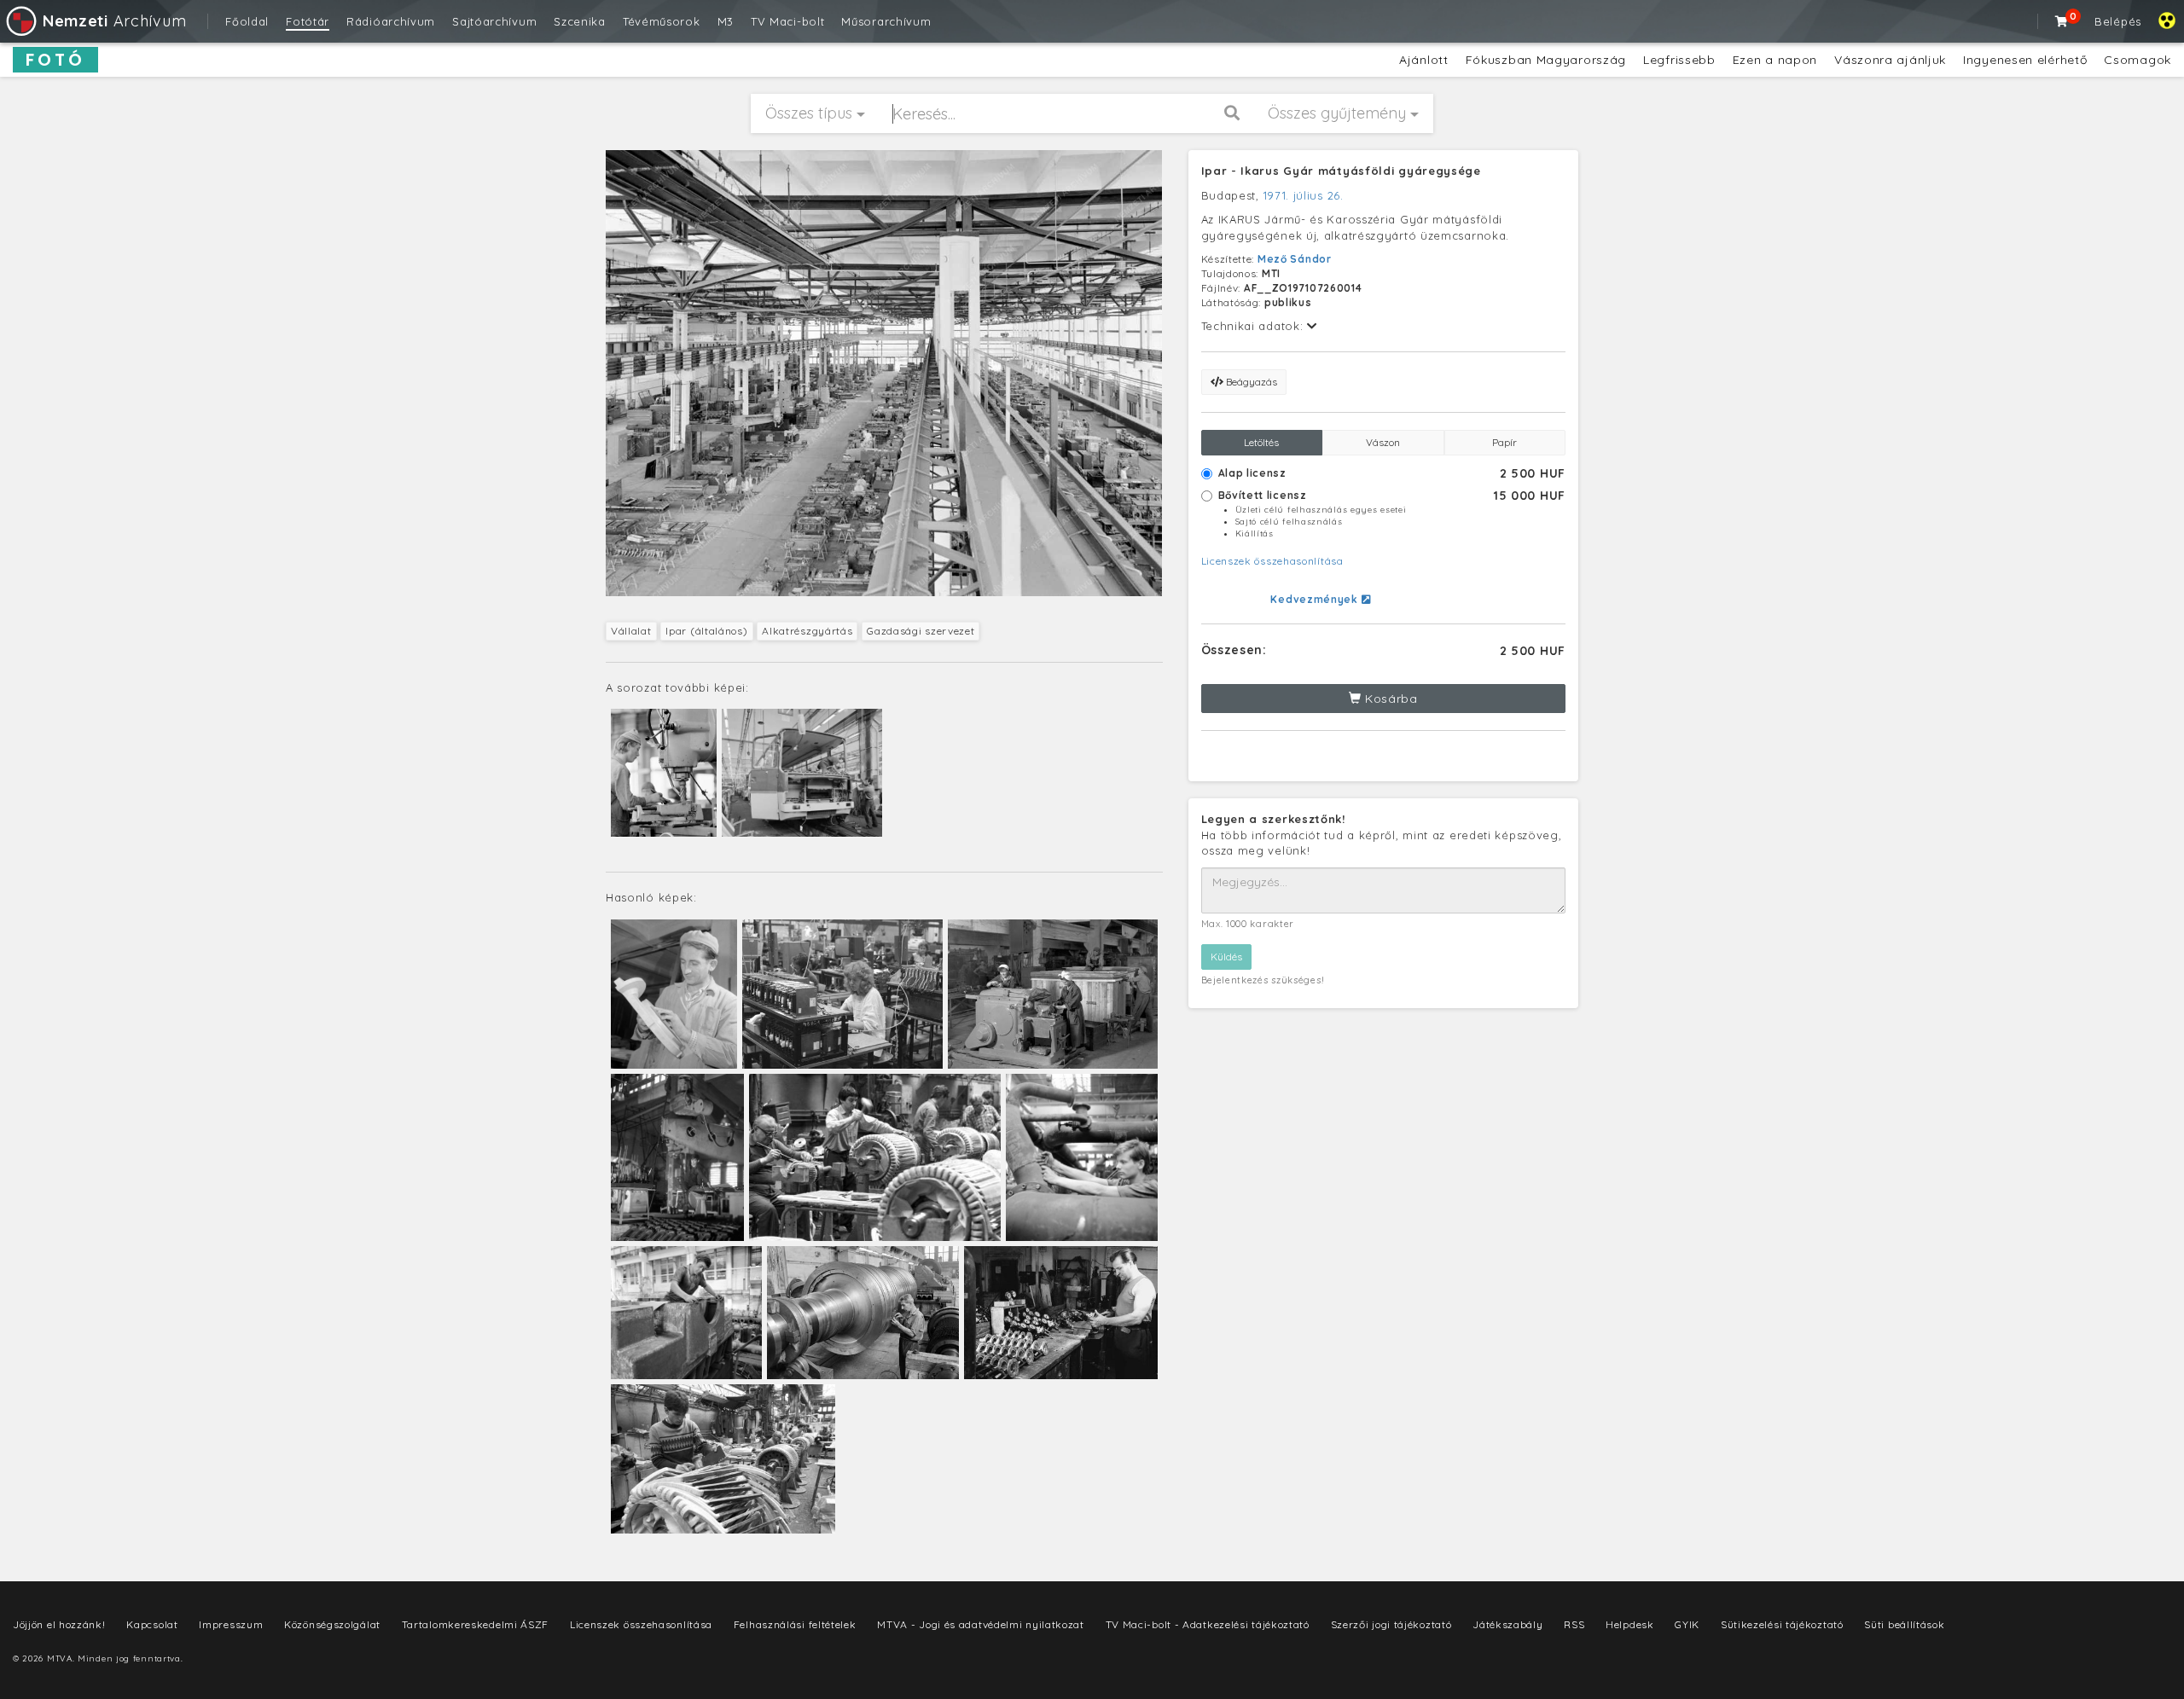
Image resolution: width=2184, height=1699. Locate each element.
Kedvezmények (1316, 599)
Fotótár (308, 21)
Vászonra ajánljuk (1890, 60)
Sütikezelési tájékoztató (1782, 1624)
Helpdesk (1630, 1624)
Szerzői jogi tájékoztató (1391, 1624)
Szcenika (580, 21)
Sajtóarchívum (494, 21)
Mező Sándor (1295, 259)
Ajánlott (1424, 60)
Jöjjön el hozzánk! (59, 1624)
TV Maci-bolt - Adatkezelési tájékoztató (1208, 1624)
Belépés (2118, 21)
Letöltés (1261, 442)
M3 (726, 21)
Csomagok (2138, 60)
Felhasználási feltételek (795, 1624)
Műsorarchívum (886, 21)
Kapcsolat (152, 1624)
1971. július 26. (1304, 195)
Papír (1504, 442)
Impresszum (231, 1624)
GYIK (1687, 1624)
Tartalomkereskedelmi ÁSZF (476, 1624)
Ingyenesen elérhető (2025, 60)
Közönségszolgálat (332, 1624)
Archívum (114, 21)
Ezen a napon (1775, 60)
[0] (2062, 21)
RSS (1574, 1624)
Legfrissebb (1679, 60)
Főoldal (247, 21)
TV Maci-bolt (787, 21)
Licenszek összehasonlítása (1272, 561)
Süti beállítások (1904, 1624)
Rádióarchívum (391, 21)
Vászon (1383, 442)
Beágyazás (1250, 382)
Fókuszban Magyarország (1546, 60)
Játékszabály (1507, 1624)
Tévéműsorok (662, 21)
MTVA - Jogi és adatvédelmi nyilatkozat (981, 1624)
